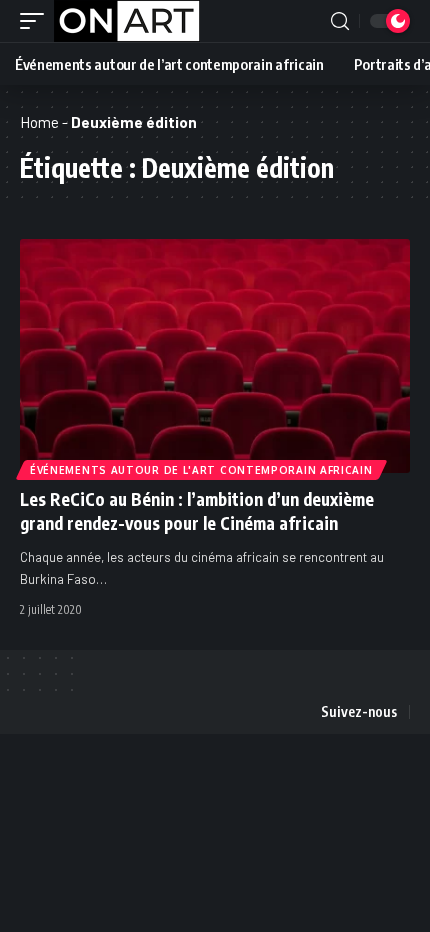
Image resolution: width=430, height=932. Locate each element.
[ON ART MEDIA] (127, 21)
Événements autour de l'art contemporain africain (201, 470)
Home (39, 122)
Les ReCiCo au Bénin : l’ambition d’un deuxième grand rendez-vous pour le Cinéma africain (197, 511)
